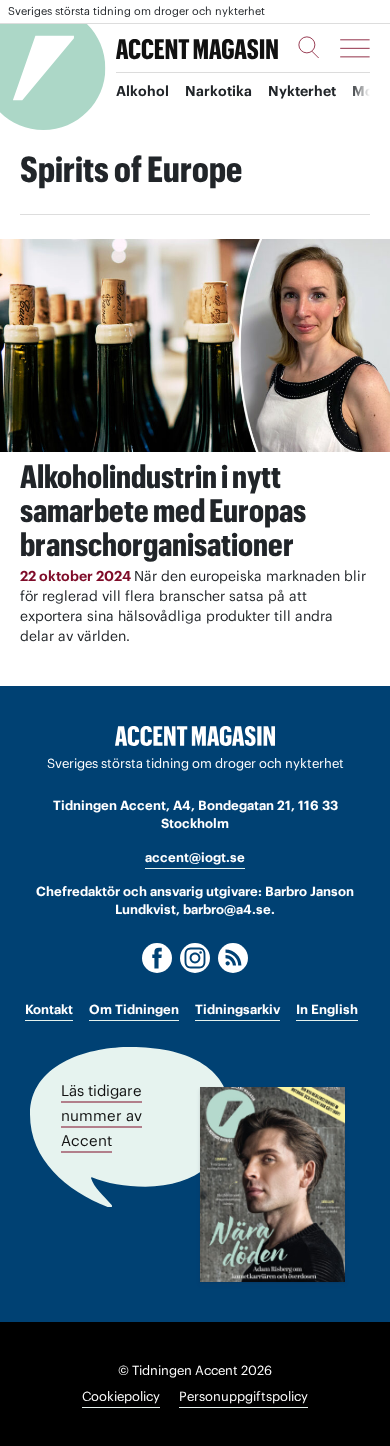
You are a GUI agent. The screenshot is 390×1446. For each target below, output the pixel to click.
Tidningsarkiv (237, 1009)
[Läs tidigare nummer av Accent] (272, 1184)
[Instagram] (195, 958)
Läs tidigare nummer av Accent (101, 1115)
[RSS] (233, 958)
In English (327, 1009)
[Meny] (355, 48)
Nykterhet (302, 91)
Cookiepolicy (121, 1396)
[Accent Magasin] (197, 47)
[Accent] (195, 736)
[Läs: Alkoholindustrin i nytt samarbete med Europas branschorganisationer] (195, 345)
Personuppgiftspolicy (243, 1396)
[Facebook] (157, 958)
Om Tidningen (134, 1009)
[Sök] (309, 47)
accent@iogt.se (195, 857)
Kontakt (49, 1009)
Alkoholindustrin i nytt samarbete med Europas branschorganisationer (163, 510)
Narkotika (218, 91)
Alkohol (142, 91)
